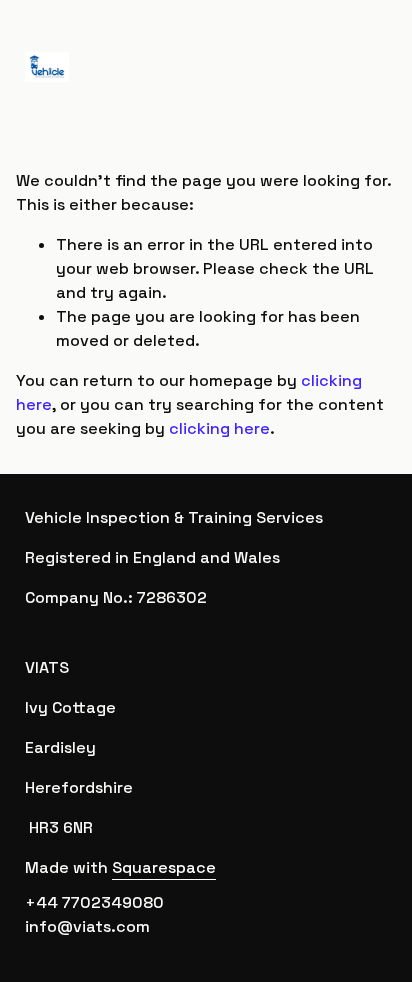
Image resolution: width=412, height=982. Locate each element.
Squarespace (164, 867)
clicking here (219, 428)
